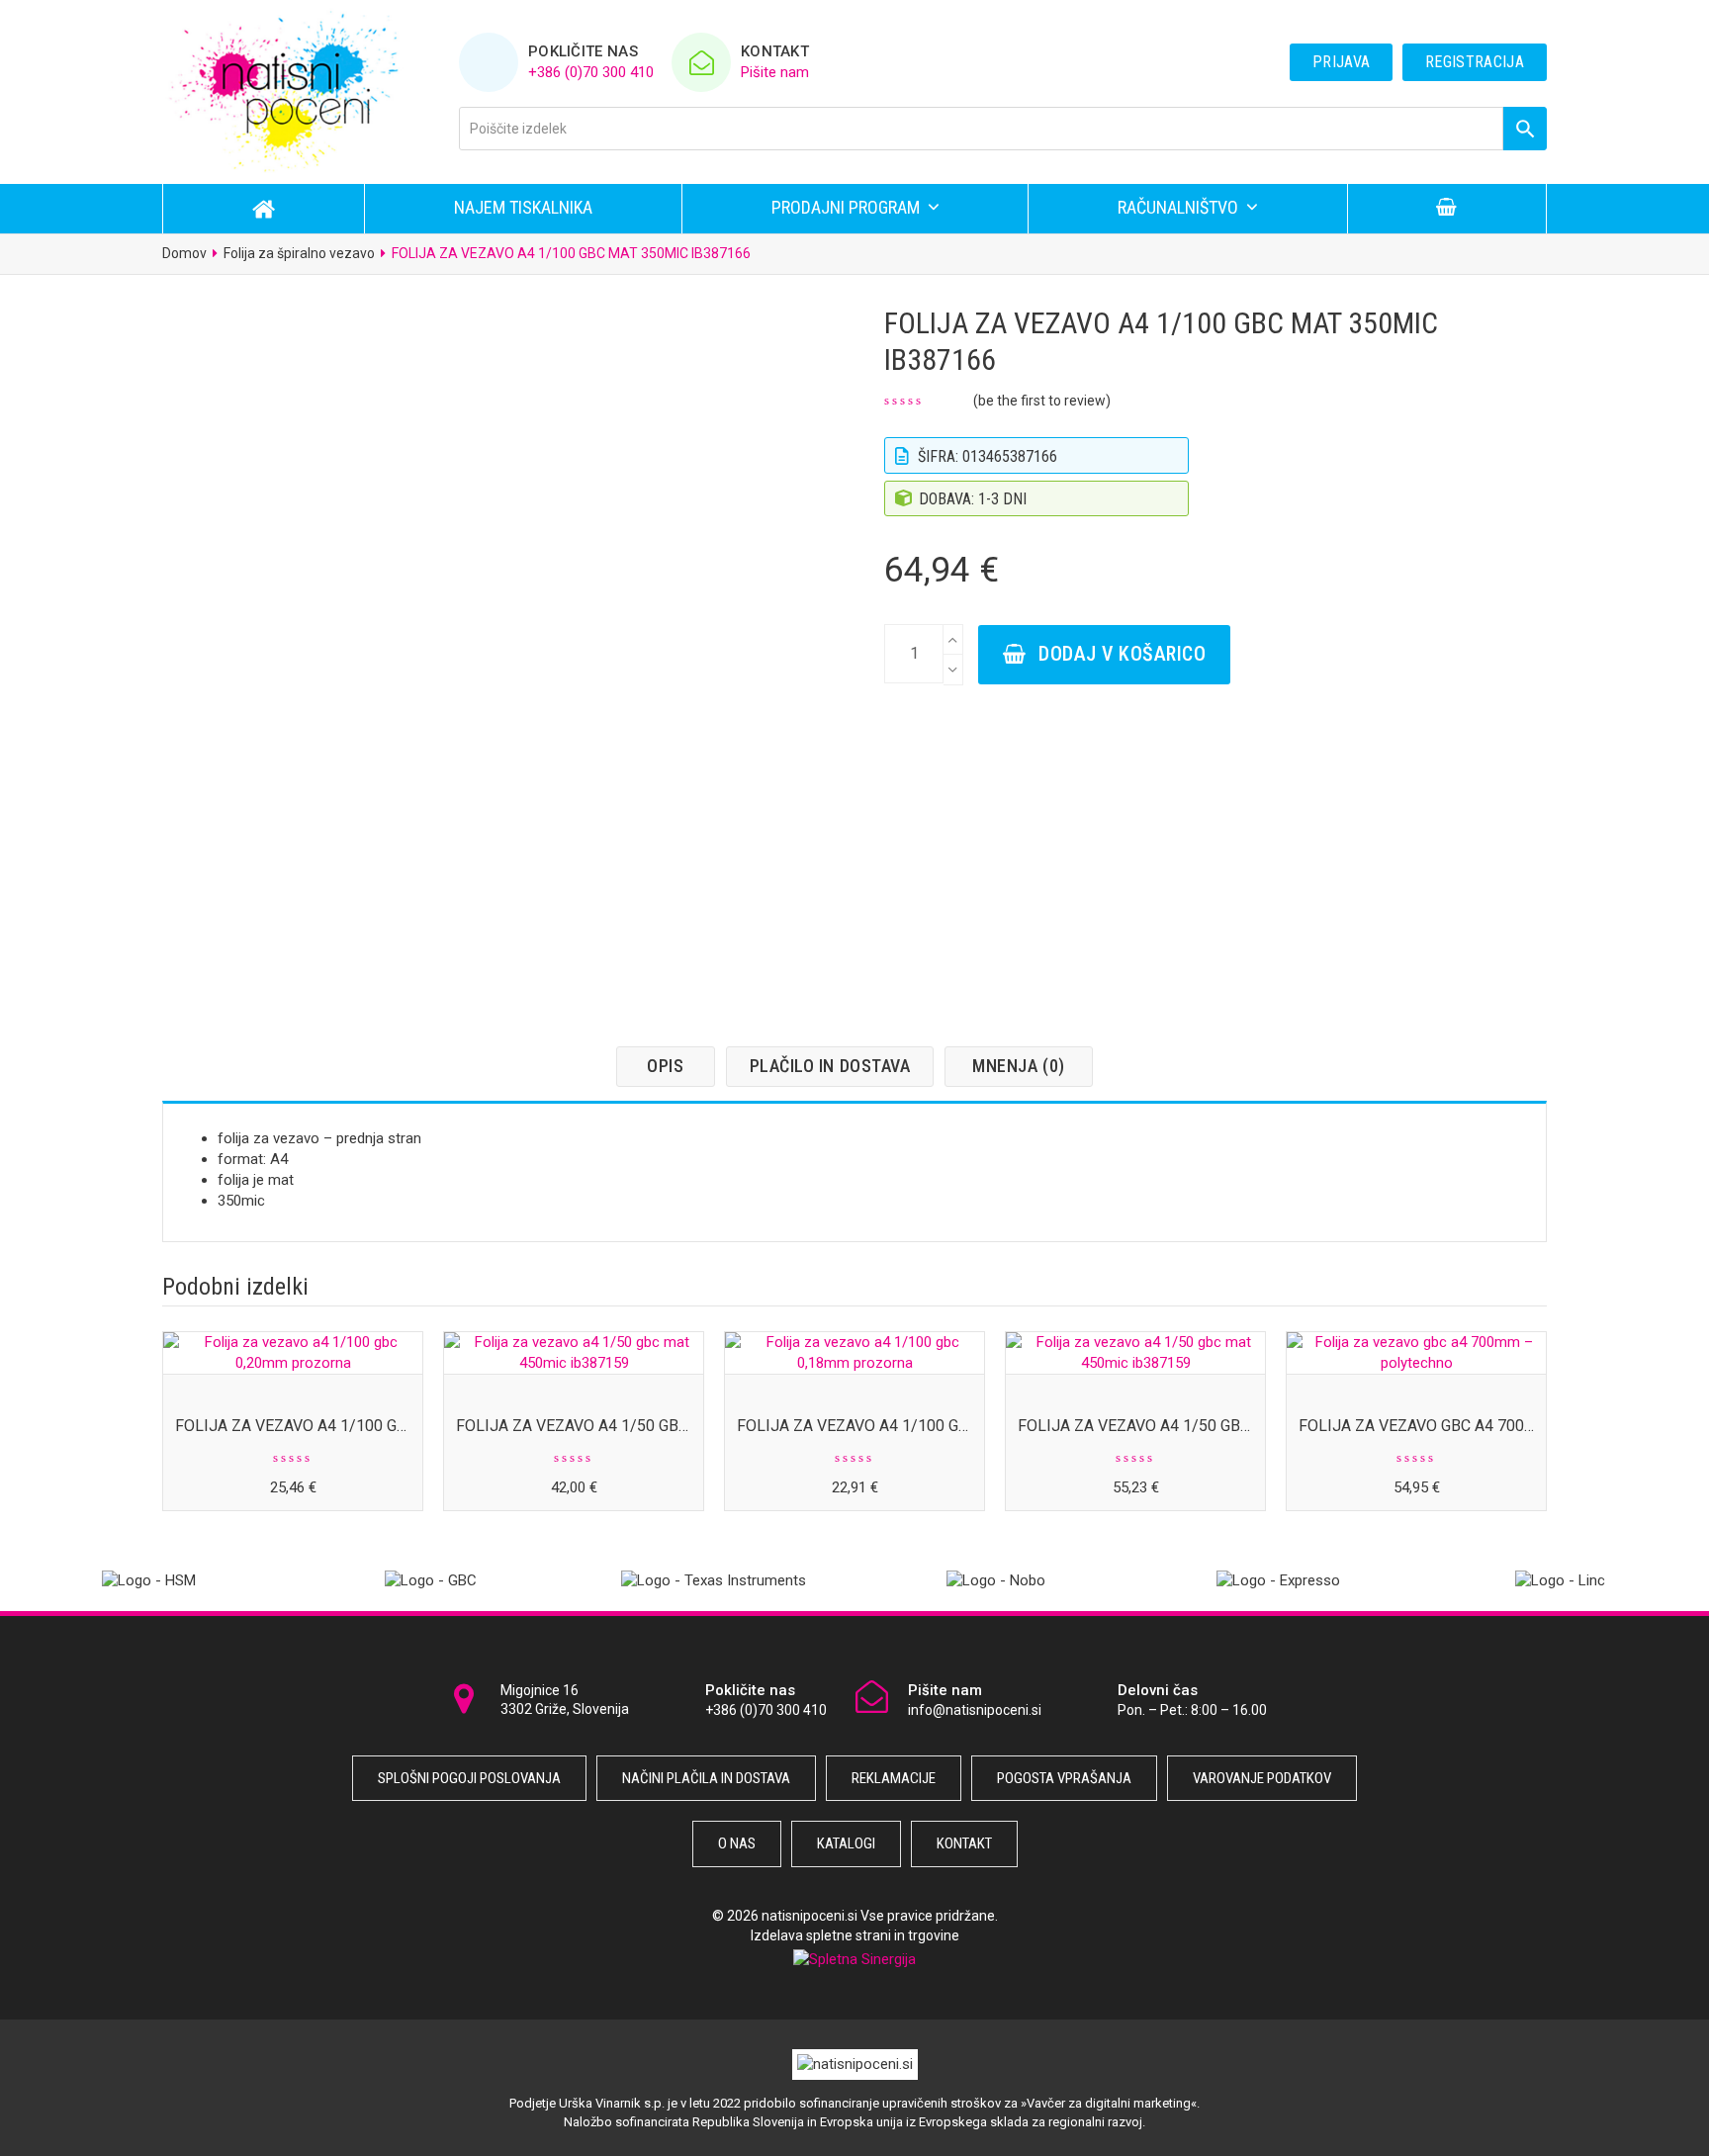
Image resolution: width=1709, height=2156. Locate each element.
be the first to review (1042, 401)
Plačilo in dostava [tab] (830, 1066)
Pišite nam (775, 72)
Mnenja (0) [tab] (1018, 1066)
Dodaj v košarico (1122, 654)
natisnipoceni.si (810, 1916)
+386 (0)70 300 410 (591, 72)
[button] (1447, 209)
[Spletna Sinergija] (854, 1958)
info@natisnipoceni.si (975, 1710)
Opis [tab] (665, 1066)
